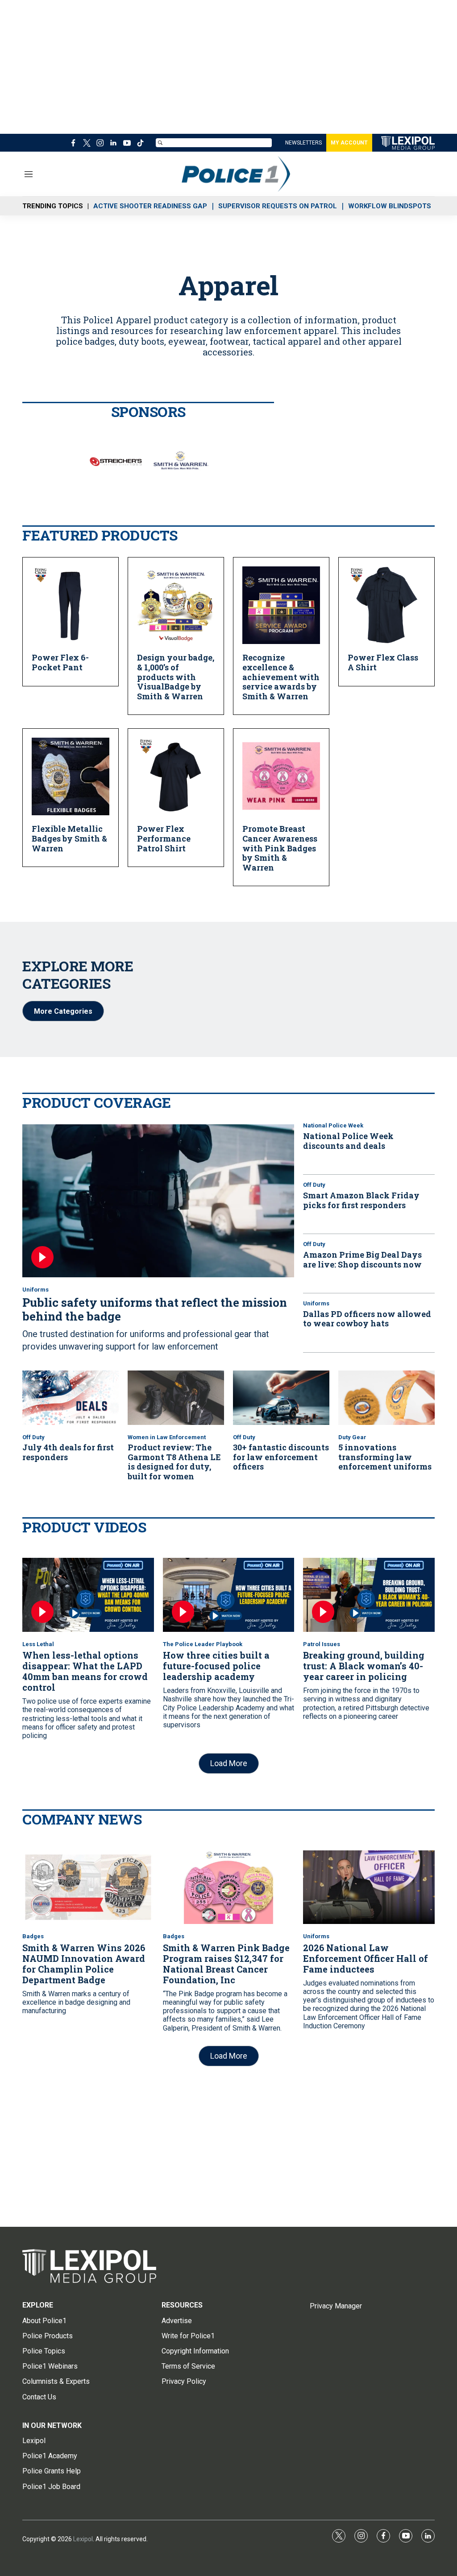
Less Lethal (38, 1644)
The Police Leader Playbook (203, 1644)
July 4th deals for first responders (68, 1452)
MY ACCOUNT (349, 143)
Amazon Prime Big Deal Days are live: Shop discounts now (362, 1259)
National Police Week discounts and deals (348, 1141)
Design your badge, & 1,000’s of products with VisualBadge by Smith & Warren (176, 677)
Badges (33, 1936)
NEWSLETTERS (303, 143)
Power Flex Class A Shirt (383, 662)
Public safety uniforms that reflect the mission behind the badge (155, 1309)
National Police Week (333, 1125)
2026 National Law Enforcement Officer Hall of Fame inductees (366, 1958)
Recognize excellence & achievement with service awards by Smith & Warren (281, 677)
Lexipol (83, 2539)
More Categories (63, 1011)
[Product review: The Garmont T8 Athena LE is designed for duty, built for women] (176, 1398)
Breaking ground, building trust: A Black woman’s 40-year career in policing (364, 1666)
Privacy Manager (336, 2306)
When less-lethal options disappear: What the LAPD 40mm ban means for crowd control (85, 1671)
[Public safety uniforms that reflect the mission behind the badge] (158, 1201)
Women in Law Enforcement (167, 1437)
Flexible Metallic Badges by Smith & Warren (69, 838)
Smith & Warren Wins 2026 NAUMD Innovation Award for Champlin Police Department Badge (84, 1964)
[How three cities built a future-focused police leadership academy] (229, 1595)
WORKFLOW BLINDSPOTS (390, 206)
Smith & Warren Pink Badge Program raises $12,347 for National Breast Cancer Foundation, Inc (226, 1964)
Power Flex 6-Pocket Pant (60, 662)
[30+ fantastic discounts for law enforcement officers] (281, 1398)
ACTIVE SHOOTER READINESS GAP (150, 206)
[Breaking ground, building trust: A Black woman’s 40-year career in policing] (369, 1595)
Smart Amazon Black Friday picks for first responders (361, 1200)
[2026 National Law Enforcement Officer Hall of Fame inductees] (369, 1887)
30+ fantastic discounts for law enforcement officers (281, 1457)
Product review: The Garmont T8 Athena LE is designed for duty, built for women (174, 1462)
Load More (229, 1763)
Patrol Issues (322, 1644)
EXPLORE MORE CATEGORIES (78, 974)
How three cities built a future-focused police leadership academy (216, 1666)
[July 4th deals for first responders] (71, 1398)
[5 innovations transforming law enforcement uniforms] (386, 1398)
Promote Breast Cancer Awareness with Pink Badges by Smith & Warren (280, 848)
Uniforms (35, 1290)
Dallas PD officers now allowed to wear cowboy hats (367, 1319)
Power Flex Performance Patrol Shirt (164, 838)
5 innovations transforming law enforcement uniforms (385, 1457)
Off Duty (314, 1185)
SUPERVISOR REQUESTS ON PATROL (278, 206)
